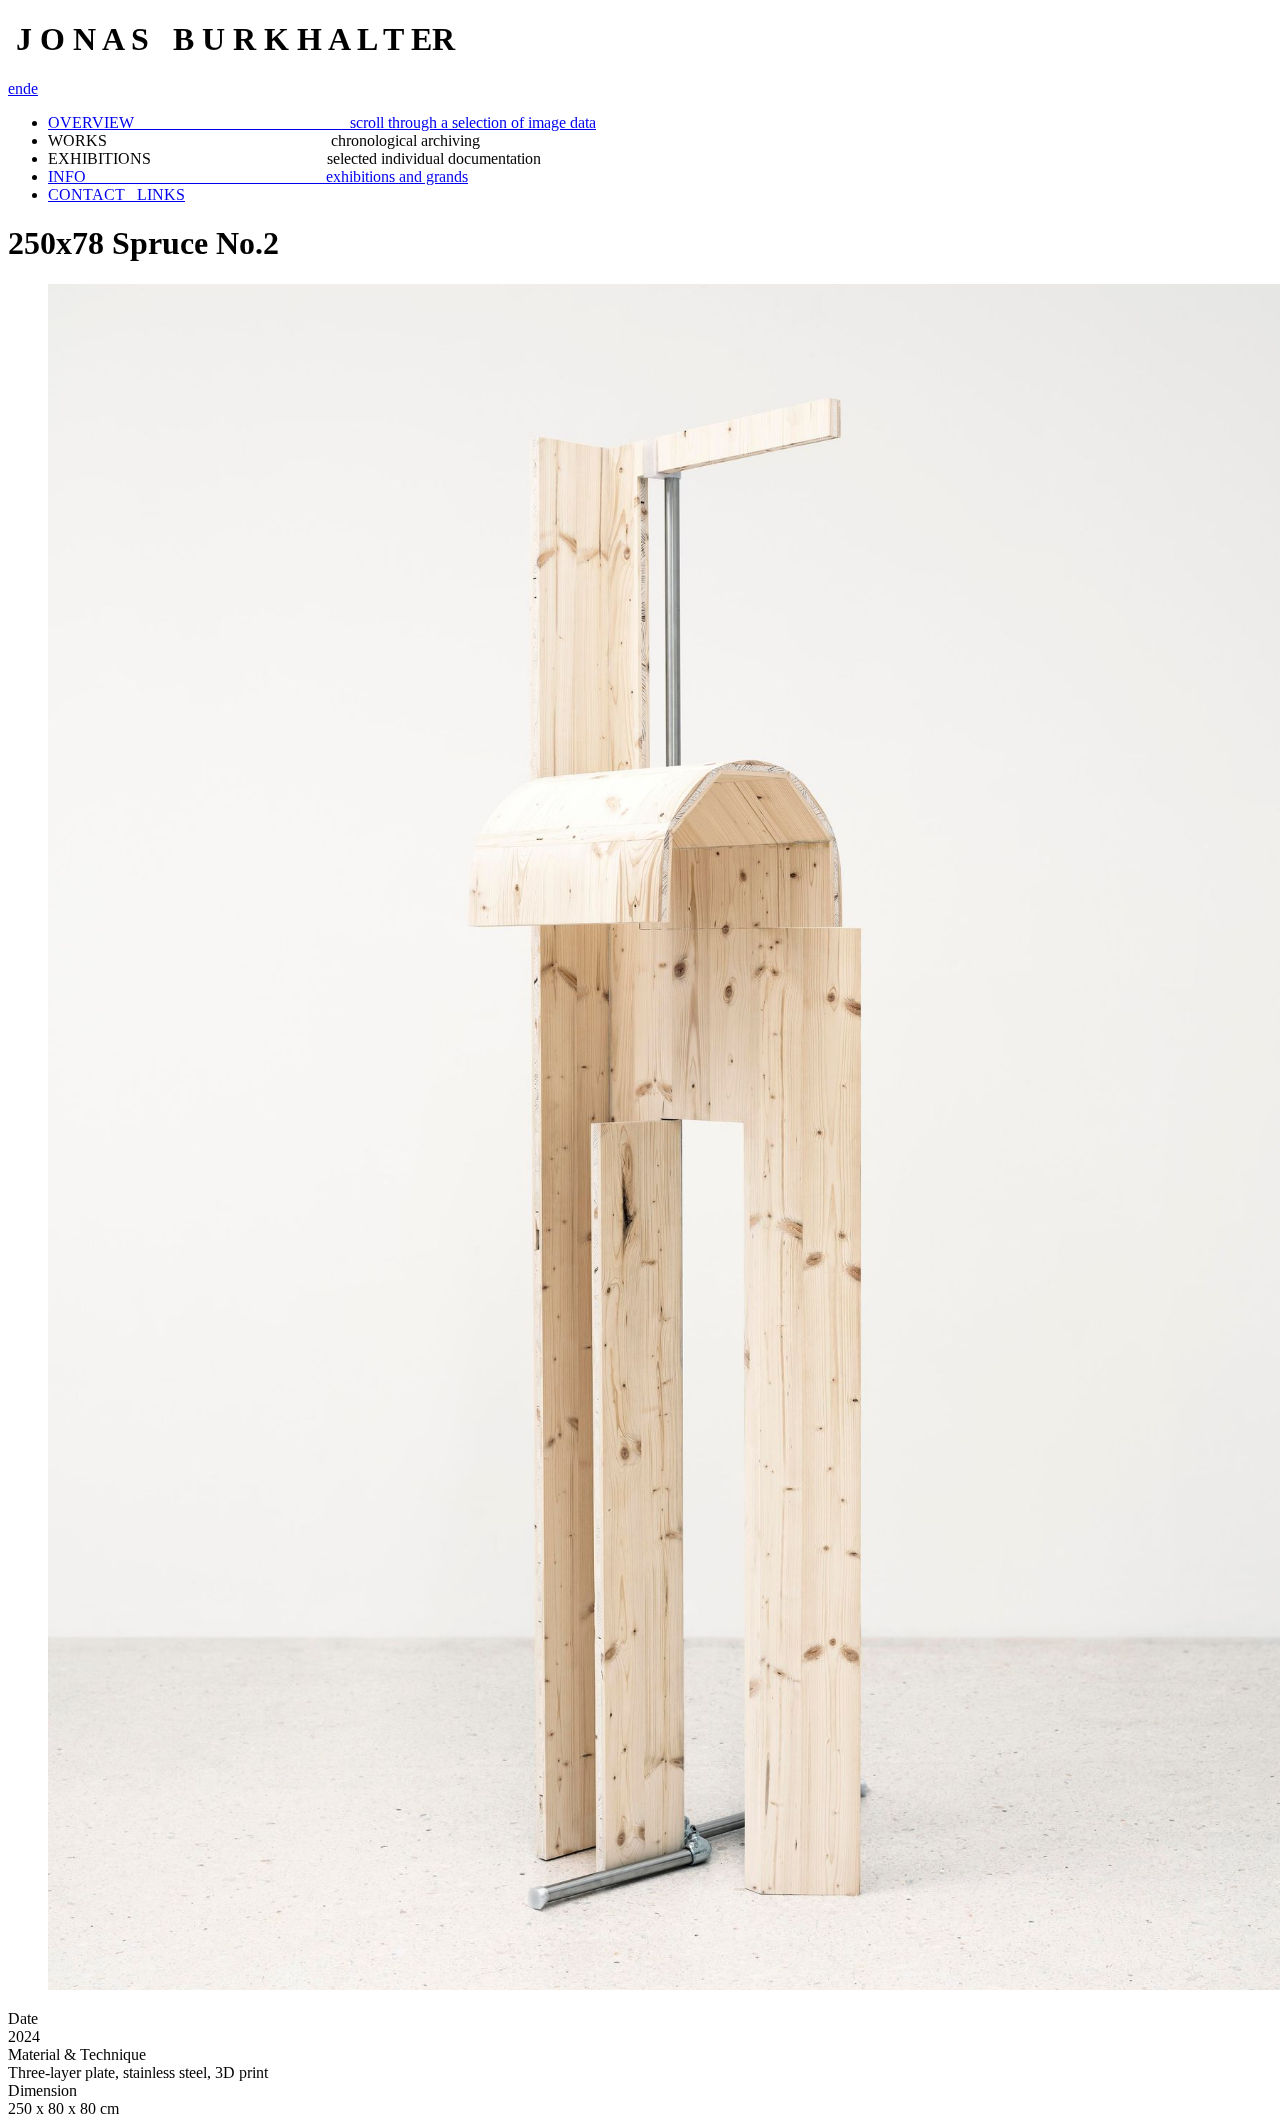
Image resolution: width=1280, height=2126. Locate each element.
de (30, 88)
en (15, 88)
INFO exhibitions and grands (258, 176)
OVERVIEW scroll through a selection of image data (322, 122)
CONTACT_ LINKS (116, 194)
